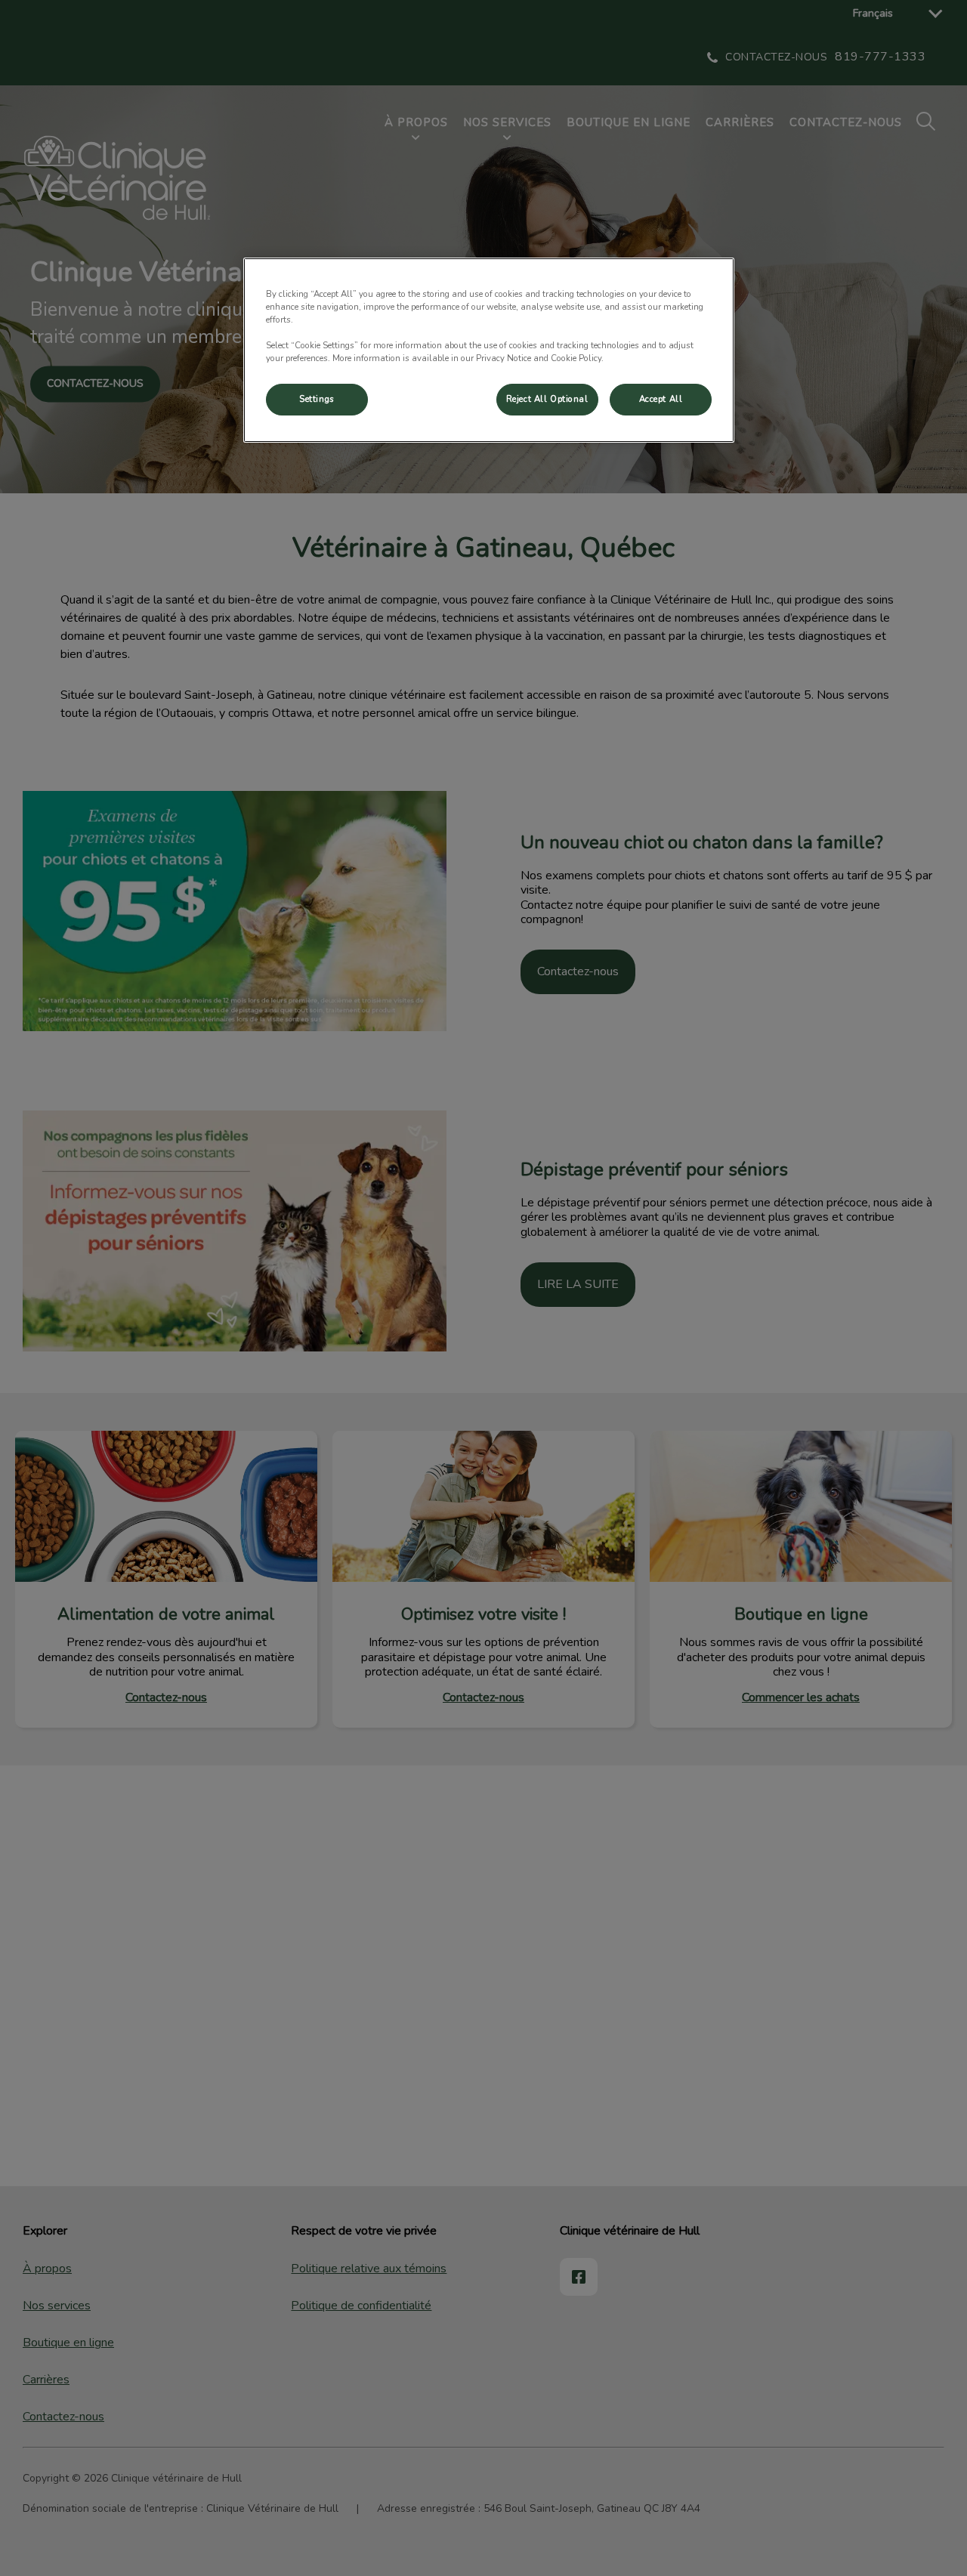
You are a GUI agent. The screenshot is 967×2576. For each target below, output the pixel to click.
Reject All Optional (547, 399)
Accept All (661, 399)
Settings (317, 399)
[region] (489, 350)
